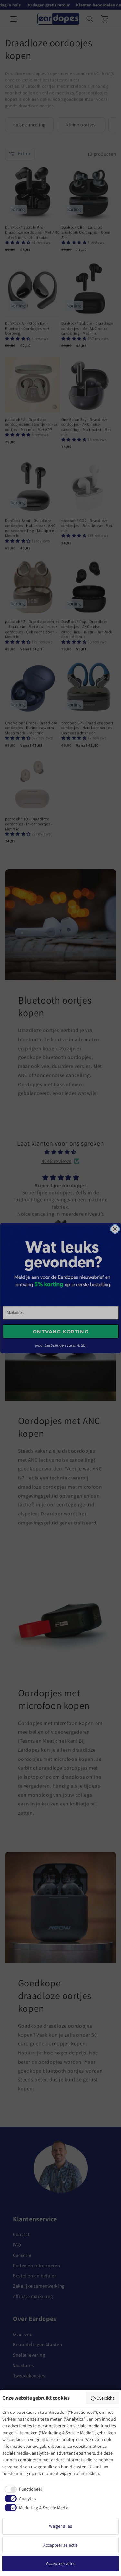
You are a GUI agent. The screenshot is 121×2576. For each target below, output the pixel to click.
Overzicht (105, 2398)
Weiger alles (60, 2526)
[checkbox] (22, 2489)
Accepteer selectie (60, 2545)
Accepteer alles (61, 2563)
